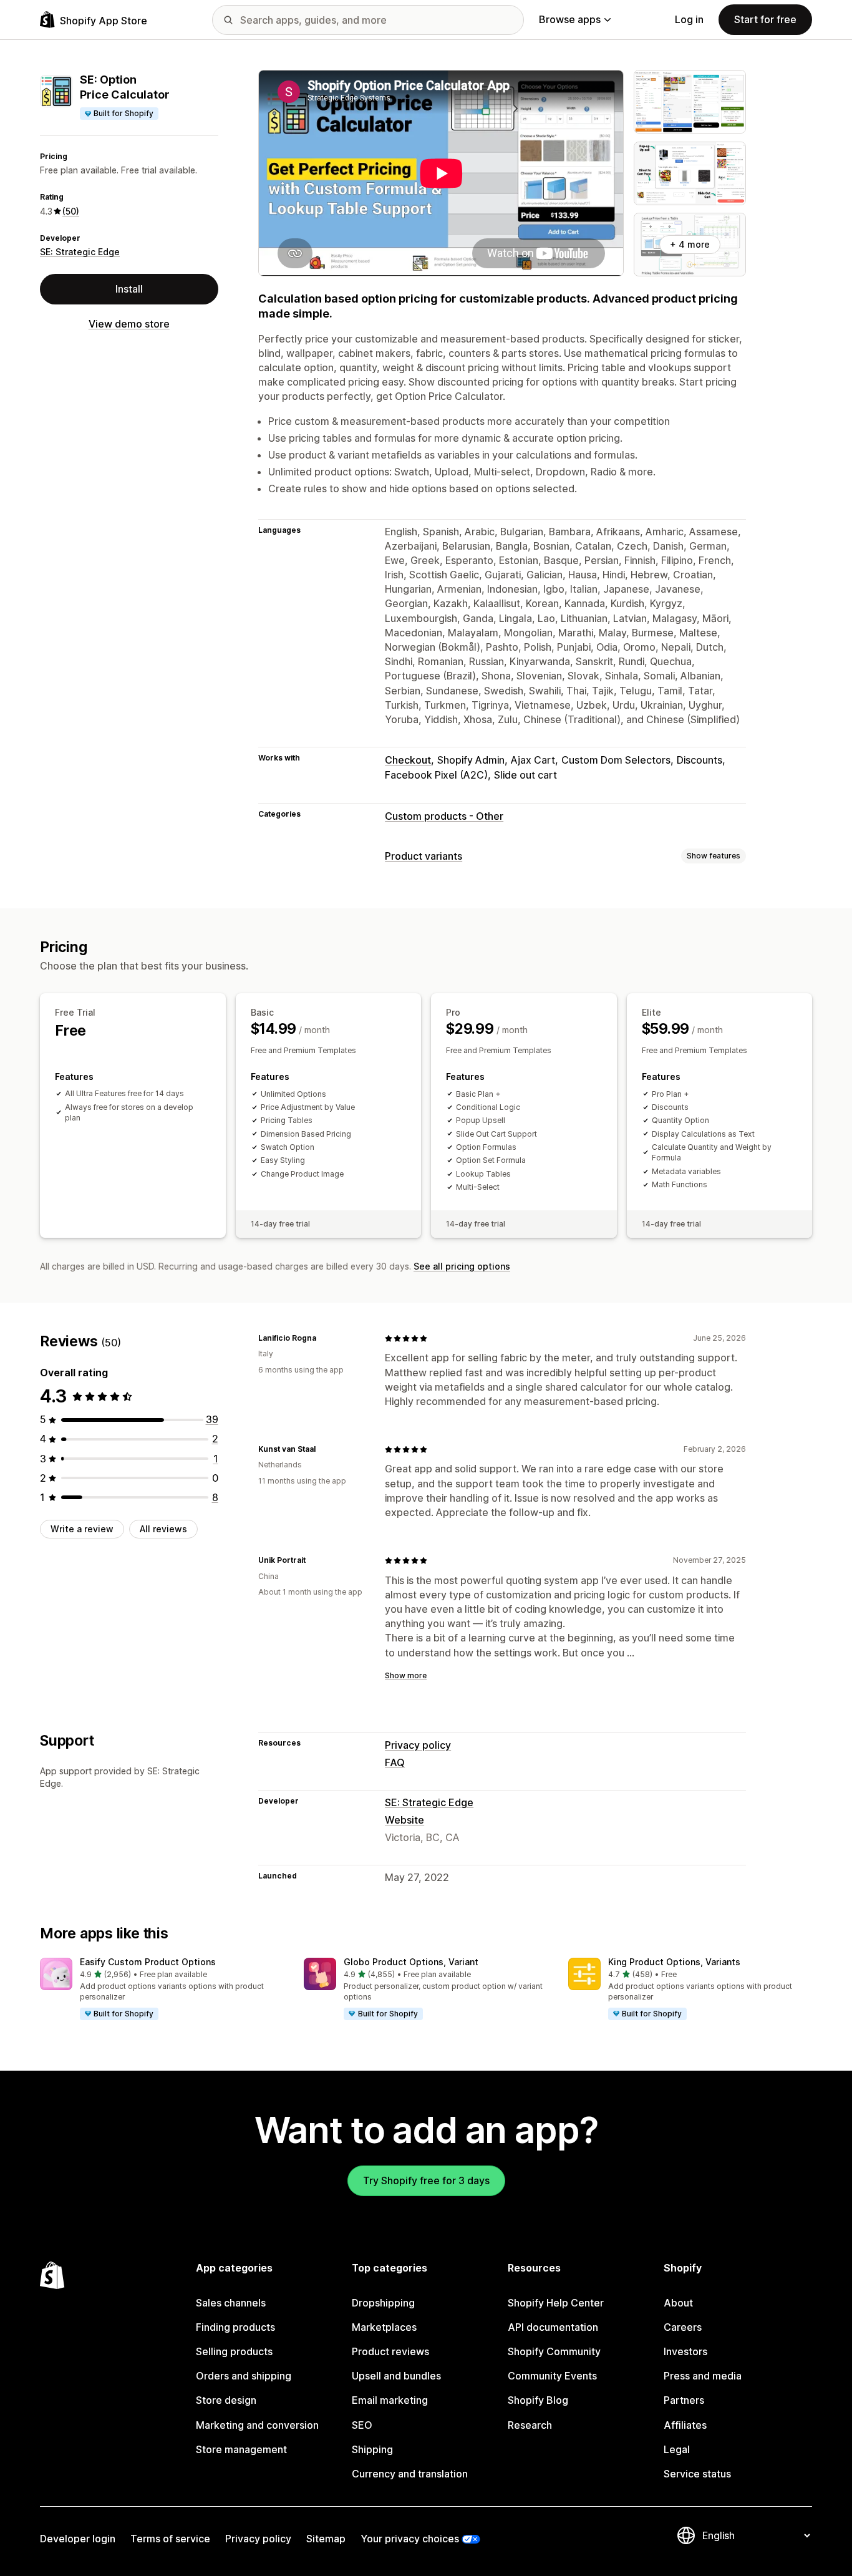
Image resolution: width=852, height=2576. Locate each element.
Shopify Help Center (556, 2303)
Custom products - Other (444, 816)
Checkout (408, 760)
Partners (684, 2400)
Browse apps (570, 19)
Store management (241, 2449)
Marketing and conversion (257, 2425)
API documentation (553, 2327)
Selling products (234, 2351)
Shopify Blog (538, 2400)
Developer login (78, 2539)
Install (129, 289)
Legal (677, 2449)
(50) (71, 211)
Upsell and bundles (396, 2376)
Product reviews (390, 2351)
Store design (226, 2400)
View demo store (129, 324)
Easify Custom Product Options (148, 1962)
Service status (697, 2474)
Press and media (703, 2376)
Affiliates (685, 2425)
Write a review (82, 1529)
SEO (362, 2425)
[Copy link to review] (324, 1338)
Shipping (372, 2449)
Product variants (424, 856)
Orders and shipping (244, 2376)
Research (530, 2425)
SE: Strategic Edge (80, 252)
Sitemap (326, 2539)
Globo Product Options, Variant (411, 1962)
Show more (406, 1675)
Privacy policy (418, 1745)
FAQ (395, 1762)
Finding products (235, 2327)
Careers (683, 2327)
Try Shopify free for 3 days (426, 2180)
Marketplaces (384, 2327)
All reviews (163, 1529)
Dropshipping (383, 2303)
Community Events (552, 2376)
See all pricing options (462, 1266)
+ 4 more (690, 244)
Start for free (765, 19)
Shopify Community (554, 2351)
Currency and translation (410, 2474)
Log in (689, 19)
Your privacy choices (410, 2539)
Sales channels (231, 2303)
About (678, 2303)
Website (404, 1820)
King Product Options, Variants (674, 1962)
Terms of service (170, 2539)
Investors (685, 2351)
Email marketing (390, 2400)
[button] (162, 1990)
